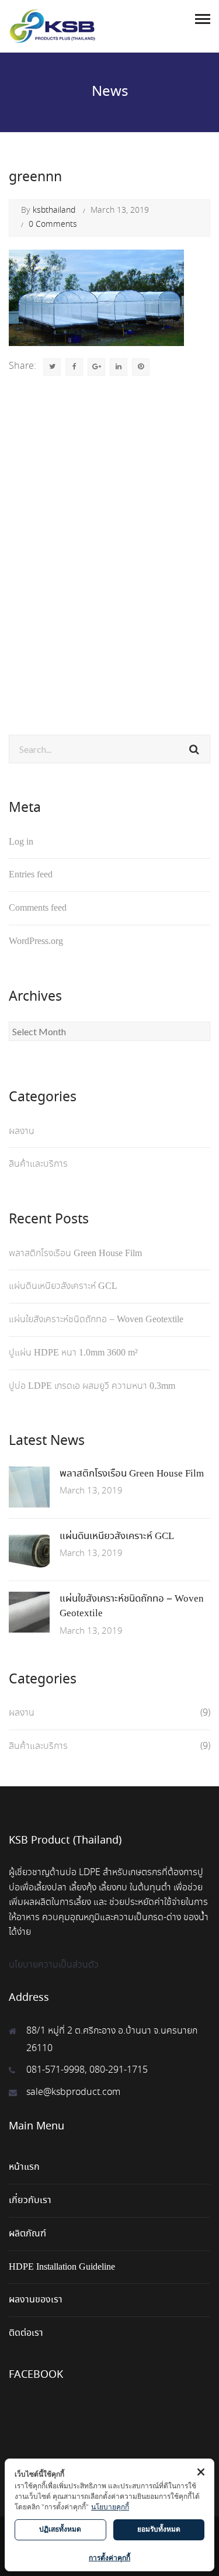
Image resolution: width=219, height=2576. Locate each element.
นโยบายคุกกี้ (110, 2507)
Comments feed (38, 908)
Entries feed (31, 875)
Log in (21, 842)
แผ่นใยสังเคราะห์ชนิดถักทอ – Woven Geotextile (96, 1320)
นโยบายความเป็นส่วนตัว (54, 1965)
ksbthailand (54, 210)
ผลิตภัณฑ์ (27, 2234)
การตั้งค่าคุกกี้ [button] (109, 2558)
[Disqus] (109, 548)
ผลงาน (22, 1131)
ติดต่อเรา (26, 2333)
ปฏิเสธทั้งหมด (60, 2529)
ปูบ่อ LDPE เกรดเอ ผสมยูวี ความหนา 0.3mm (92, 1386)
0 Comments (53, 224)
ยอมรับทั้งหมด (159, 2529)
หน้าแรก (24, 2167)
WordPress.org (36, 941)
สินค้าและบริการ (38, 1164)
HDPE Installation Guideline (62, 2267)
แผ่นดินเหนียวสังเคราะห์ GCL (63, 1286)
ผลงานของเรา (36, 2300)
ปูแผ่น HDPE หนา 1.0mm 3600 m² (73, 1353)
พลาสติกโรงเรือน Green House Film (75, 1254)
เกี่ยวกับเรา (30, 2200)
